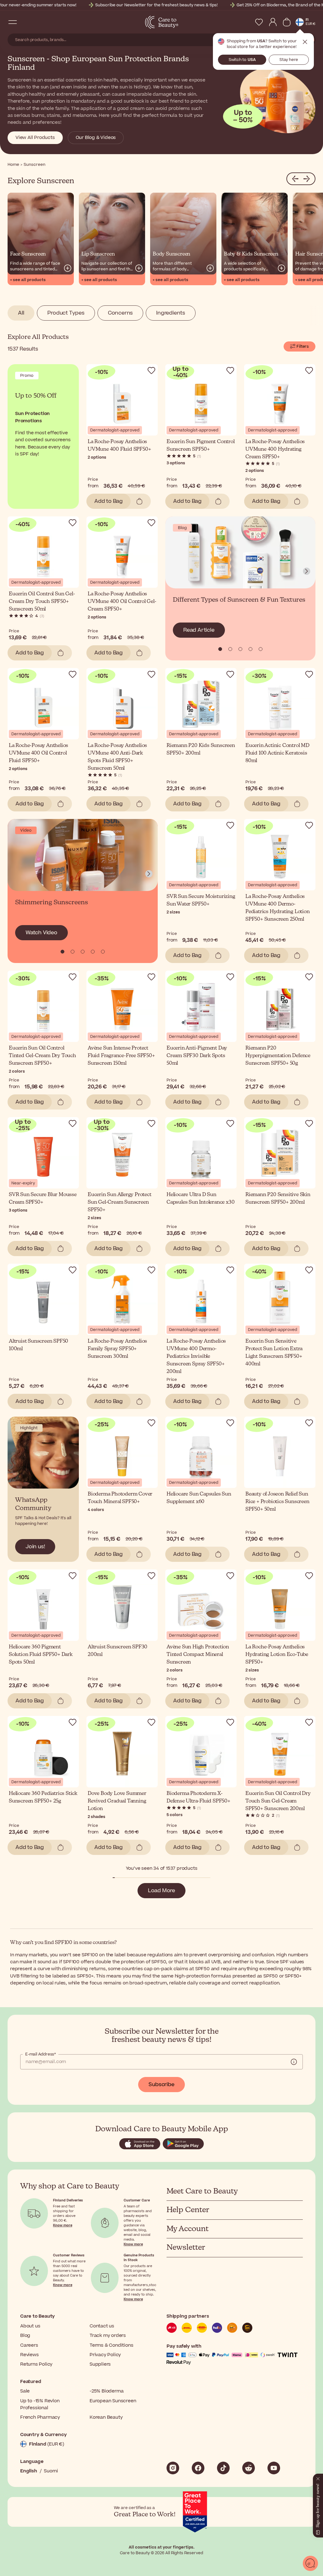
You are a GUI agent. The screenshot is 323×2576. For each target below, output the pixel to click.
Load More (161, 1891)
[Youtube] (274, 2468)
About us (30, 2326)
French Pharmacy (40, 2417)
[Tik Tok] (223, 2468)
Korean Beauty (106, 2417)
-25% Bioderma (106, 2391)
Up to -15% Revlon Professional (40, 2404)
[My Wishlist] (259, 22)
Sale (25, 2391)
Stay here (289, 60)
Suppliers (100, 2364)
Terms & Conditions (111, 2345)
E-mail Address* (41, 2054)
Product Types (66, 313)
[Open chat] (310, 2563)
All (21, 313)
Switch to (242, 60)
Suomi (51, 2471)
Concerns (120, 313)
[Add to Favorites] (151, 370)
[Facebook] (198, 2468)
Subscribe (161, 2085)
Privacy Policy (105, 2355)
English (29, 2471)
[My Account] (273, 22)
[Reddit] (249, 2468)
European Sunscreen (113, 2401)
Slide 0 (220, 649)
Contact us (102, 2326)
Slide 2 (240, 649)
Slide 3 (250, 649)
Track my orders (108, 2335)
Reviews (29, 2355)
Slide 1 (230, 649)
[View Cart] (287, 22)
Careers (29, 2345)
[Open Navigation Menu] (13, 22)
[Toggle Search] (25, 22)
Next (307, 571)
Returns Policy (36, 2364)
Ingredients (171, 313)
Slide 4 (261, 649)
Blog (25, 2335)
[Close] (318, 2477)
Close (305, 42)
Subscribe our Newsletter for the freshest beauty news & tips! (156, 5)
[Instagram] (173, 2468)
